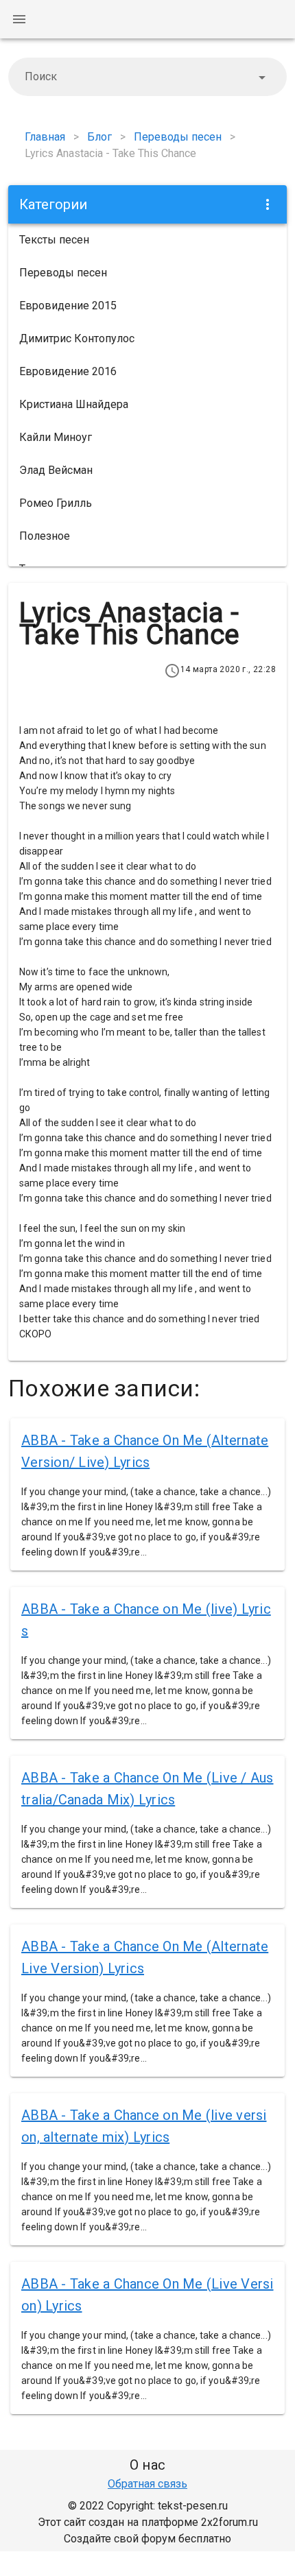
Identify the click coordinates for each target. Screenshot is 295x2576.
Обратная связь (147, 2484)
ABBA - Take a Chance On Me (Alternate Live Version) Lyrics (145, 1957)
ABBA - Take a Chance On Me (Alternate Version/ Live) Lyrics (145, 1451)
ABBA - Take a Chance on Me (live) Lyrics (146, 1620)
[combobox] (147, 77)
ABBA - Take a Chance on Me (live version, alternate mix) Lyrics (144, 2126)
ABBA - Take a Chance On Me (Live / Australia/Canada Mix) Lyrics (147, 1789)
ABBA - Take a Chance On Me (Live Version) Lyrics (147, 2295)
